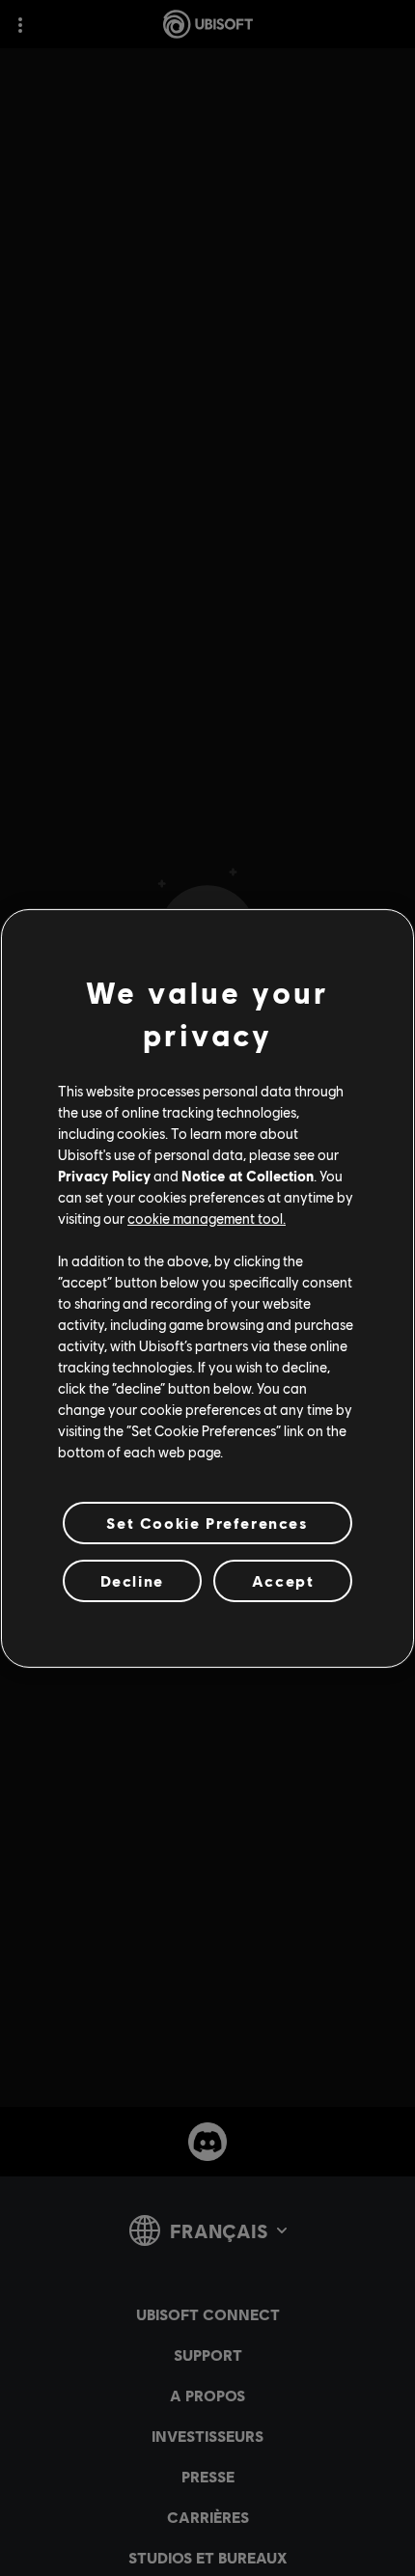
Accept (283, 1580)
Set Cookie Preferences (207, 1522)
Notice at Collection (248, 1176)
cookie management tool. (207, 1218)
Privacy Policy (104, 1176)
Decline (132, 1580)
